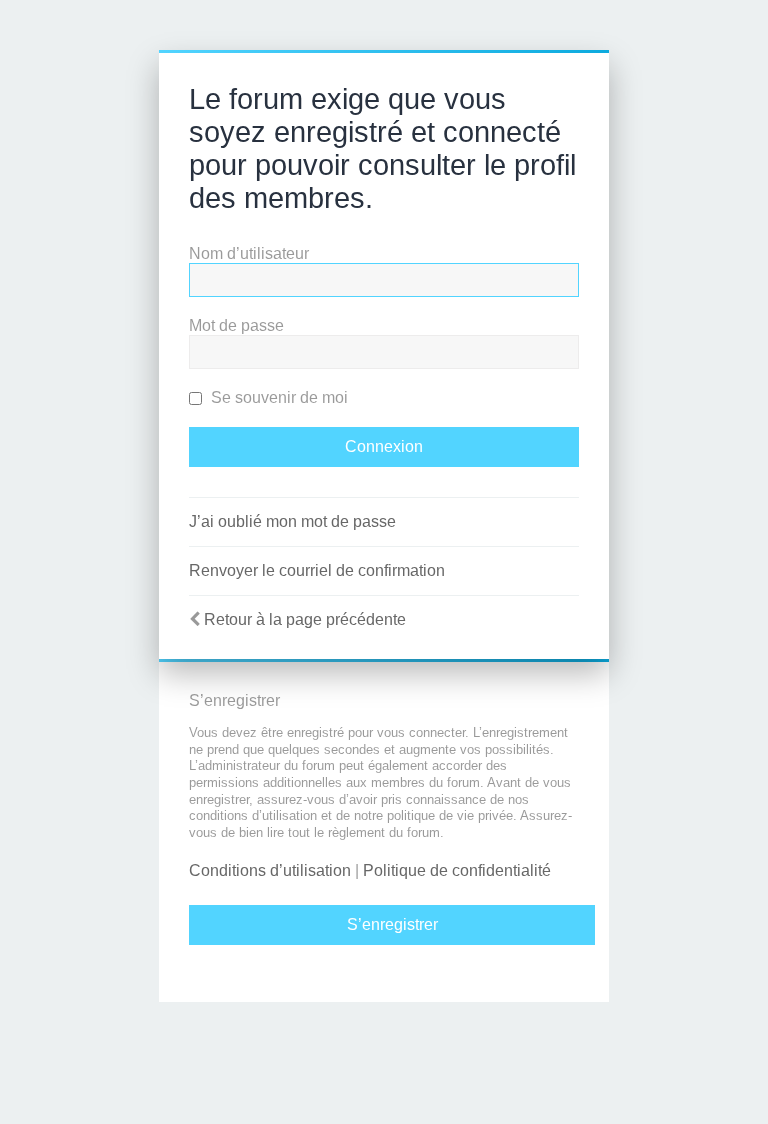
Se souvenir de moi (277, 397)
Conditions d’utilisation (270, 870)
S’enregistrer (392, 924)
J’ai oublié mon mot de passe (292, 521)
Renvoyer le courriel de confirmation (317, 570)
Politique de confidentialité (457, 870)
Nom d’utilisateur (249, 253)
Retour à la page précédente (305, 619)
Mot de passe (236, 325)
